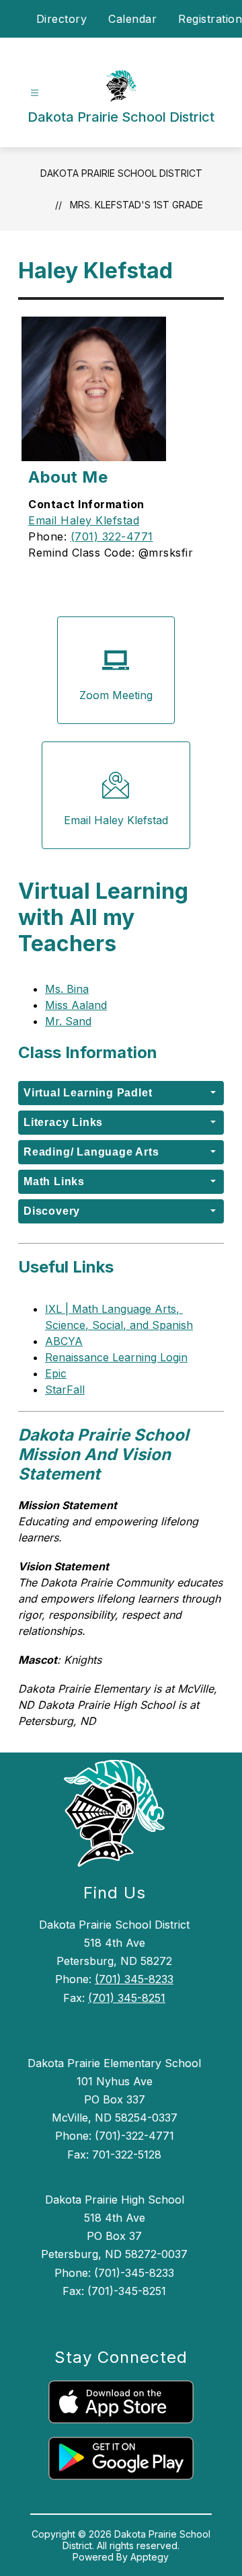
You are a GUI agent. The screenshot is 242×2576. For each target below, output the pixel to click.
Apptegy (150, 2557)
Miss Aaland (76, 1005)
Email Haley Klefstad (84, 520)
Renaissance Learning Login (116, 1357)
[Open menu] (35, 93)
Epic (56, 1373)
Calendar (132, 19)
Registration (210, 19)
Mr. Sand (68, 1021)
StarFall (65, 1390)
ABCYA (64, 1341)
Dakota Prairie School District (121, 173)
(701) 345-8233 (134, 1979)
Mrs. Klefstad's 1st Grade (136, 205)
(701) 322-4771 (112, 536)
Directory (62, 19)
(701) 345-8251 (127, 1998)
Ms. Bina (67, 989)
